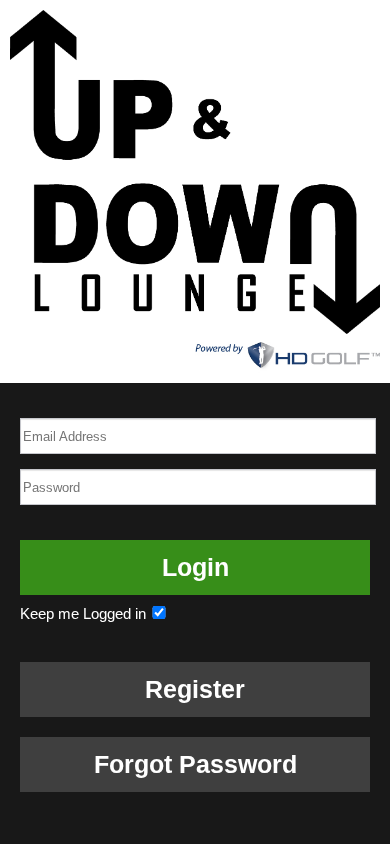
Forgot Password (195, 764)
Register (195, 689)
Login (195, 567)
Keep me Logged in (85, 613)
